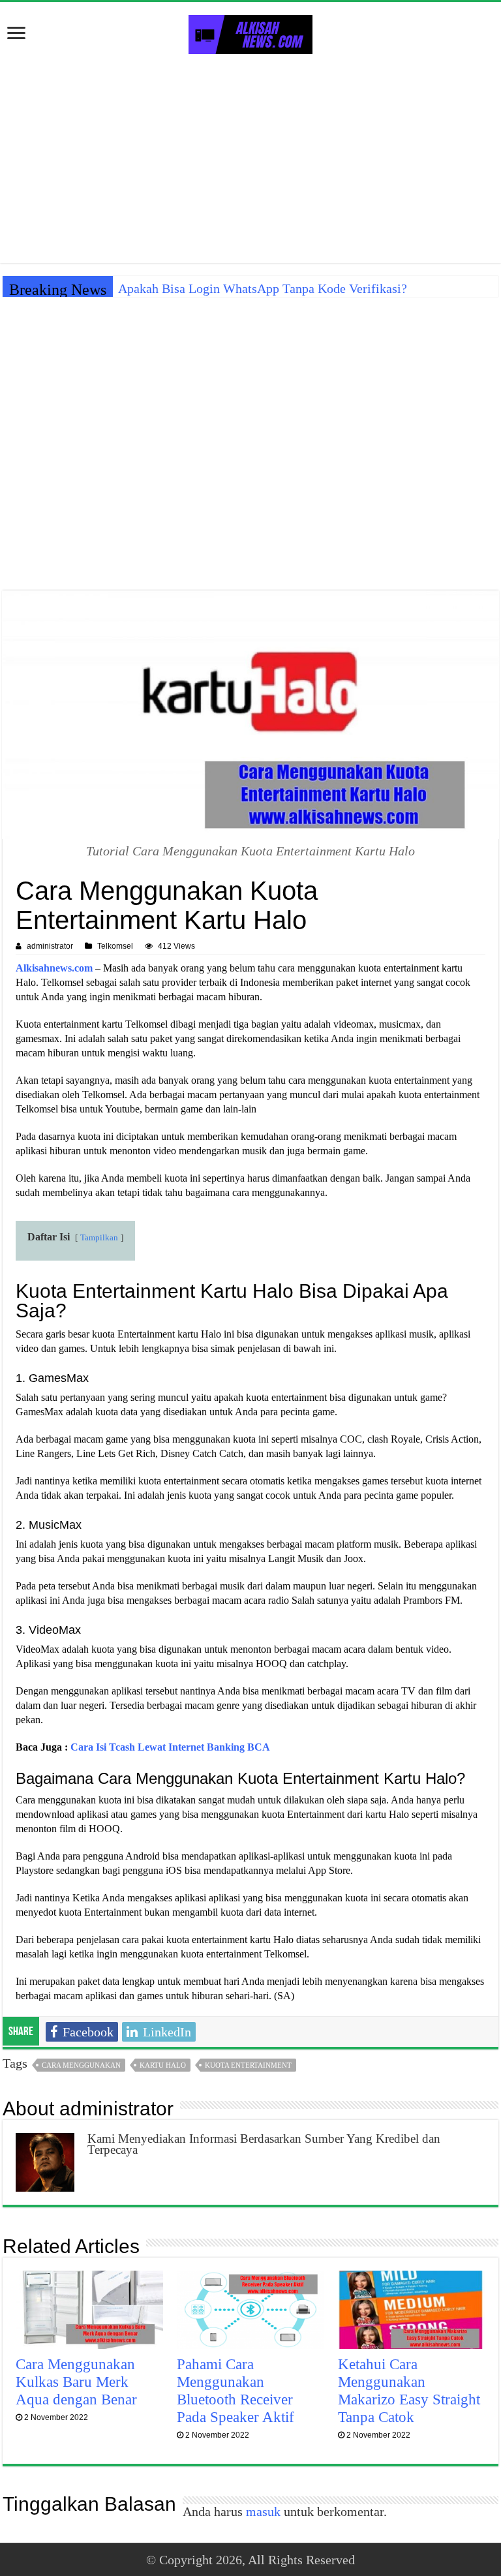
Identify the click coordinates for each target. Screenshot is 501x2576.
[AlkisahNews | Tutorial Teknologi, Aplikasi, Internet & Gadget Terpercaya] (250, 32)
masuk (263, 2511)
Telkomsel (115, 946)
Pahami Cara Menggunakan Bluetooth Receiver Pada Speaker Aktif (235, 2390)
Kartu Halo (163, 2065)
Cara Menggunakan (81, 2065)
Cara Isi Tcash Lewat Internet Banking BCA (170, 1747)
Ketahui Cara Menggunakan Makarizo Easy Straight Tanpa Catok (409, 2390)
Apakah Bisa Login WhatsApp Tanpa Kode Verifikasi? (263, 288)
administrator (50, 946)
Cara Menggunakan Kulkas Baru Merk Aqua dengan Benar (76, 2382)
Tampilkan (99, 1238)
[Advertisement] (250, 159)
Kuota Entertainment (248, 2065)
